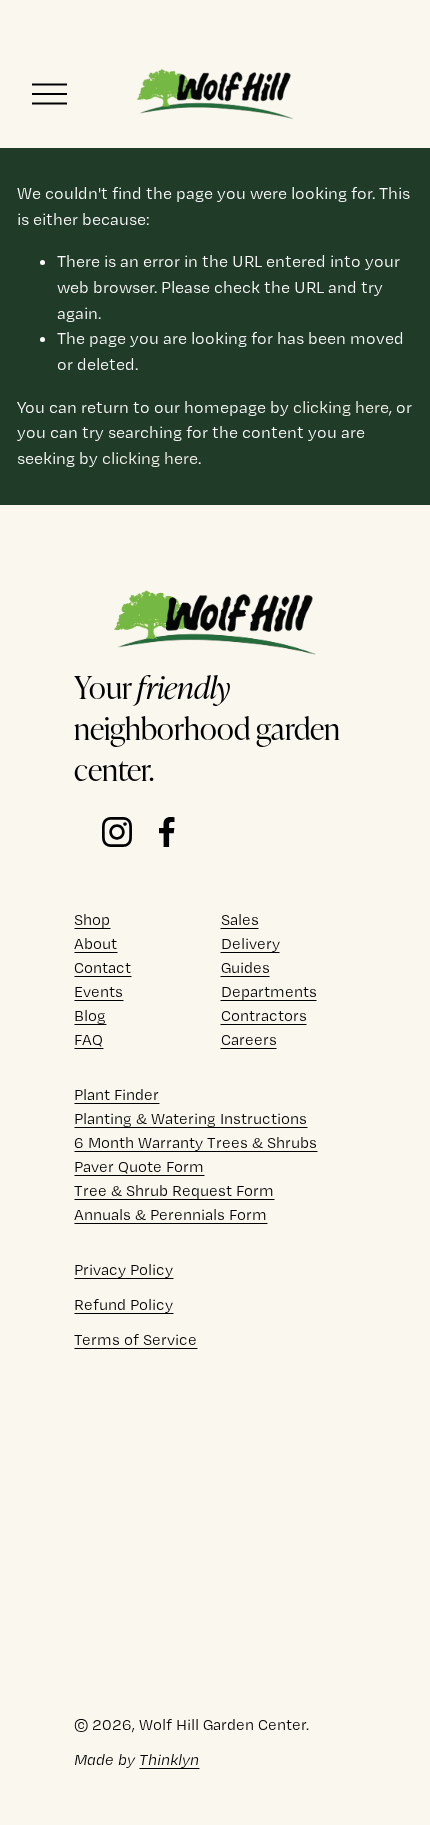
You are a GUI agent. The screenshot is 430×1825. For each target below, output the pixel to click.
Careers (249, 1039)
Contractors (264, 1015)
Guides (245, 967)
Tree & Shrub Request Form (174, 1190)
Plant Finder (116, 1094)
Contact (102, 967)
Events (98, 991)
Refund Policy (123, 1304)
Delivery (250, 943)
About (95, 943)
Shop (92, 919)
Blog (90, 1015)
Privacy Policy (123, 1269)
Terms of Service (135, 1339)
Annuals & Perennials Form (170, 1214)
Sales (240, 919)
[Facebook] (167, 832)
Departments (269, 991)
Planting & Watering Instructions (190, 1118)
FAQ (88, 1039)
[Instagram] (117, 832)
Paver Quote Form (139, 1166)
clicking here (341, 407)
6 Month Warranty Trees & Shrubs (195, 1142)
